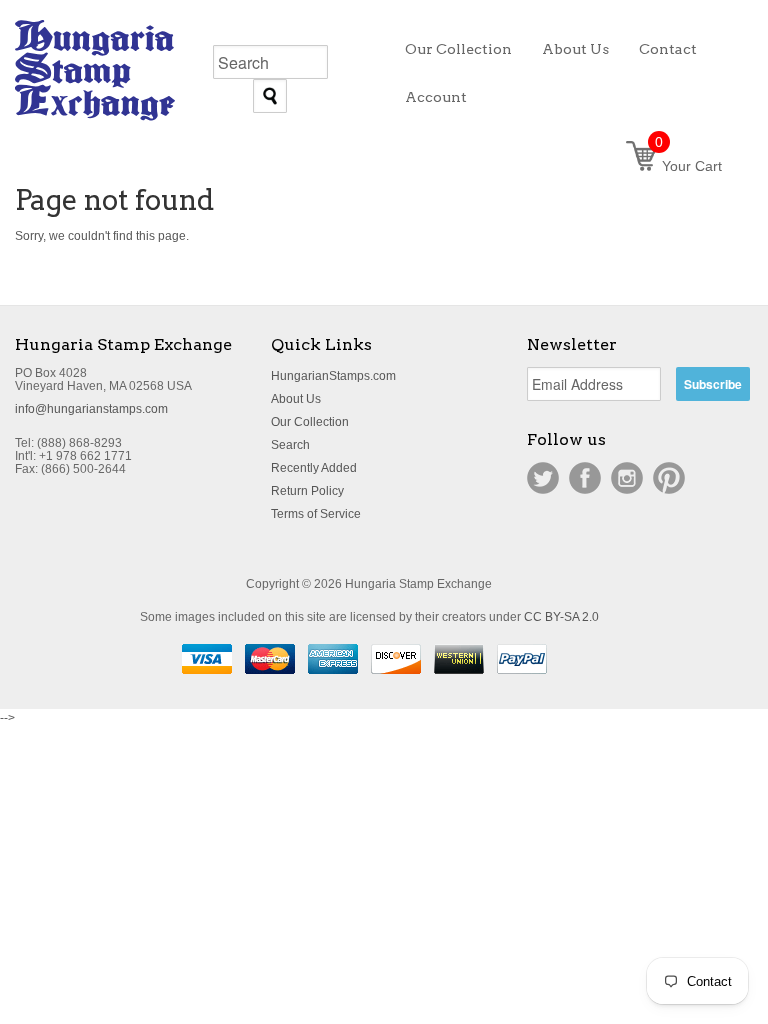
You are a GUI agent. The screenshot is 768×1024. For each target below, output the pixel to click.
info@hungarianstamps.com (91, 409)
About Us (296, 399)
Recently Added (314, 468)
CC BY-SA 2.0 (561, 617)
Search (290, 445)
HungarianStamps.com (333, 376)
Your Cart (688, 166)
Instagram (627, 478)
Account (436, 97)
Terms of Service (316, 514)
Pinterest (669, 478)
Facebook (585, 478)
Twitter (543, 478)
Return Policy (307, 491)
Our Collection (310, 422)
